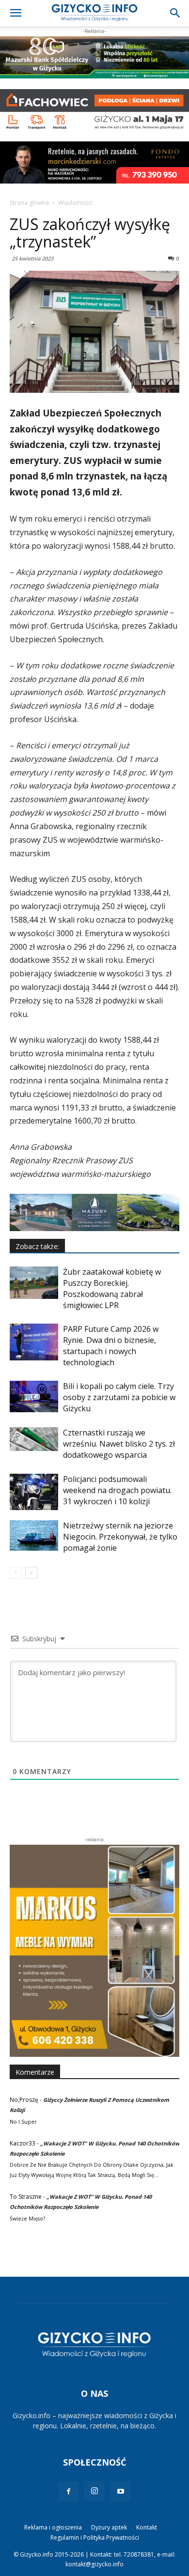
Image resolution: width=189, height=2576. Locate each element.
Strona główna (29, 203)
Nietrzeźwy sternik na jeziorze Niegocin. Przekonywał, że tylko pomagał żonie (120, 1537)
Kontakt (147, 2527)
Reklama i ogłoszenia (53, 2527)
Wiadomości (75, 203)
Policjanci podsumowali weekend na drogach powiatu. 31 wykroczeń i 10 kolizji (117, 1490)
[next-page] (31, 1573)
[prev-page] (16, 1573)
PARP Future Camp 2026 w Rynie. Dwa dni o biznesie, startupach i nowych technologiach (111, 1346)
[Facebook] (68, 2492)
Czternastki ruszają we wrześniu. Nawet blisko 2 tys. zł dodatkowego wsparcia (119, 1444)
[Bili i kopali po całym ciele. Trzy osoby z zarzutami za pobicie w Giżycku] (34, 1396)
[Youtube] (121, 2492)
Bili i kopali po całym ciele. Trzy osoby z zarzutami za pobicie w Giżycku (119, 1397)
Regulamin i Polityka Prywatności (95, 2537)
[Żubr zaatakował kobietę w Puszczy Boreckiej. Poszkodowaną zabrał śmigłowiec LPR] (34, 1283)
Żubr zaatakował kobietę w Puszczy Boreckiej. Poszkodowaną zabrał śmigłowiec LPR (112, 1288)
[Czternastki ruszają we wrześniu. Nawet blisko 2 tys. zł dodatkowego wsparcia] (34, 1439)
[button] (16, 13)
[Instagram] (94, 2491)
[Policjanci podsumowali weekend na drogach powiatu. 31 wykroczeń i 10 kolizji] (34, 1492)
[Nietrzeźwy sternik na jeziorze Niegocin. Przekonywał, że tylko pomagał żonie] (34, 1535)
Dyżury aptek (109, 2527)
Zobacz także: (37, 1246)
